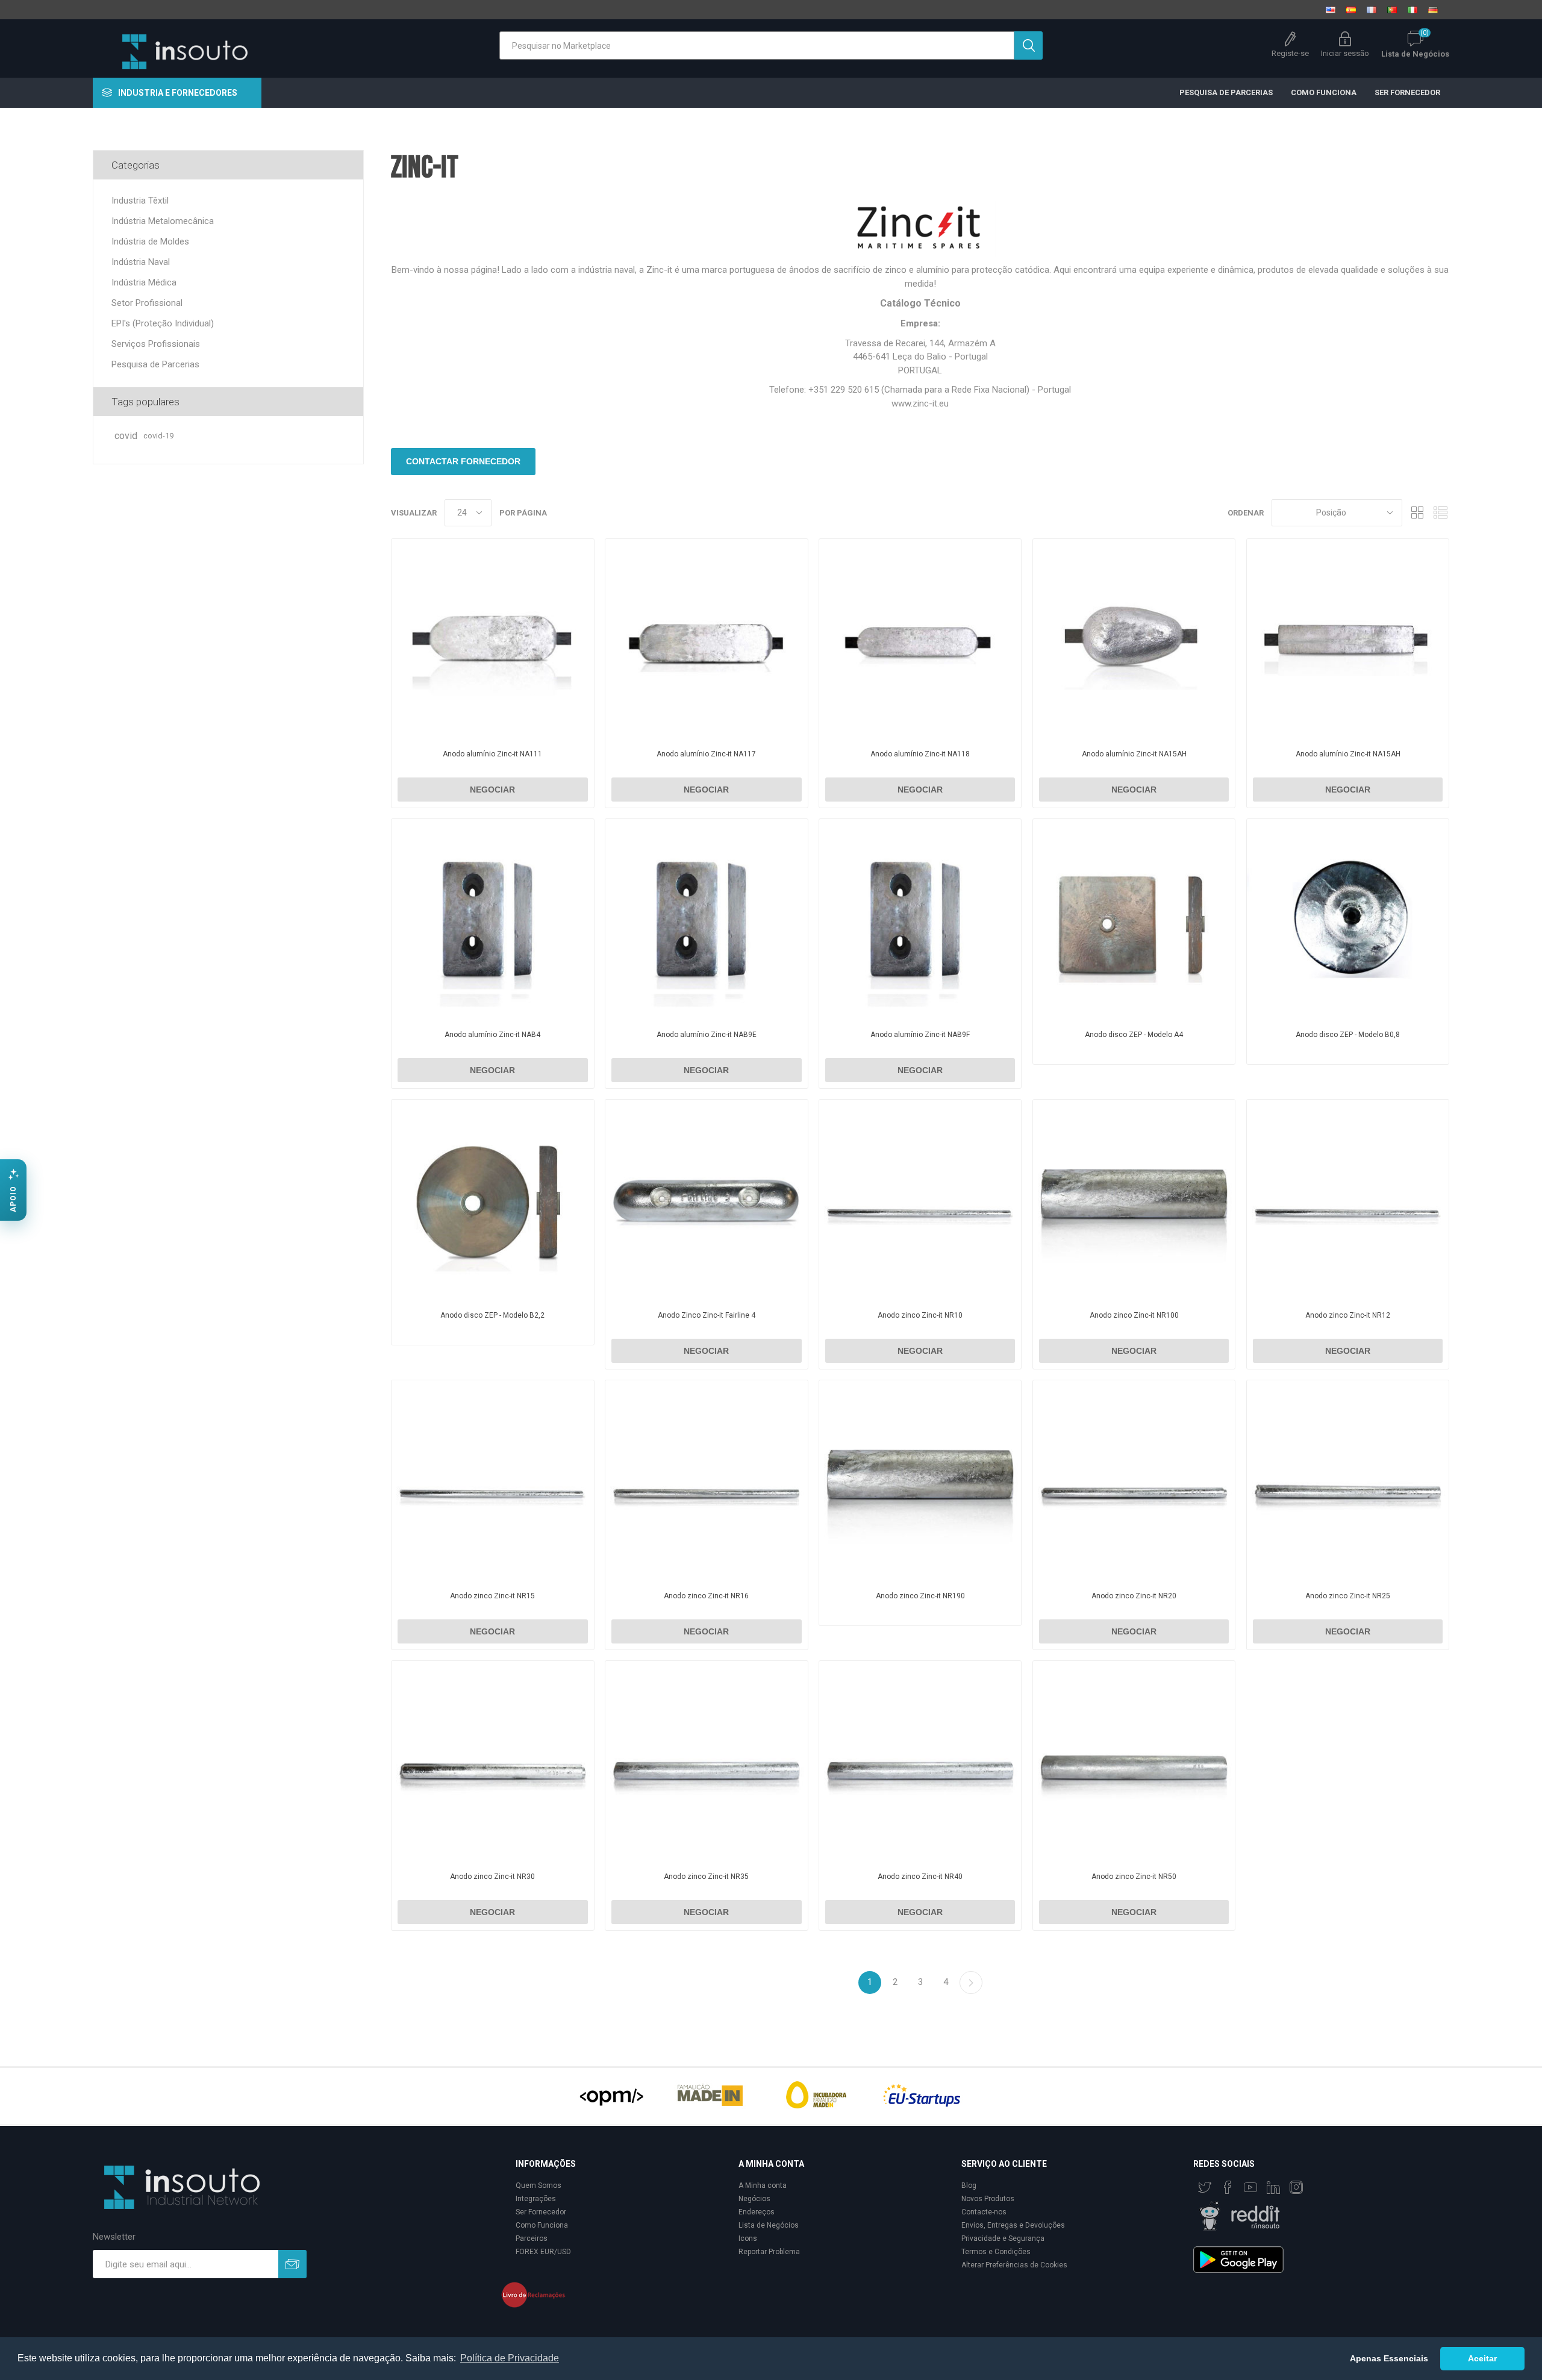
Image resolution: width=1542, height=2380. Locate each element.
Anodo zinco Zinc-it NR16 (706, 1596)
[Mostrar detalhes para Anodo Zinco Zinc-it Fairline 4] (706, 1201)
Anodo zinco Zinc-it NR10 (920, 1315)
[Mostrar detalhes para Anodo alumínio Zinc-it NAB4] (492, 920)
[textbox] (757, 45)
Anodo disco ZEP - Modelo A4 (1134, 1035)
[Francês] (1372, 10)
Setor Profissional (147, 303)
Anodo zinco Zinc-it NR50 (1134, 1877)
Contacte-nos (984, 2212)
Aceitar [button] (1482, 2358)
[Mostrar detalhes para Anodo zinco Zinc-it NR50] (1134, 1762)
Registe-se (1290, 53)
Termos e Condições (996, 2252)
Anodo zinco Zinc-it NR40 (920, 1877)
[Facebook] (1228, 2187)
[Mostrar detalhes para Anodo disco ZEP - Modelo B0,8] (1348, 920)
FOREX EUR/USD (543, 2252)
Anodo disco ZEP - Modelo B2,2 (492, 1315)
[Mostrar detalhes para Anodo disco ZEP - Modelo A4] (1134, 920)
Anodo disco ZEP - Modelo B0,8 (1348, 1035)
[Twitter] (1205, 2187)
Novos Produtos (988, 2199)
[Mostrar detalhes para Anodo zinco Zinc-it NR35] (706, 1762)
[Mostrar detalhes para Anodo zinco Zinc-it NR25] (1348, 1481)
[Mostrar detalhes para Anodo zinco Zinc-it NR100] (1134, 1201)
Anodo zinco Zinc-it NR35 (706, 1877)
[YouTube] (1250, 2187)
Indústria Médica (144, 282)
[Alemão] (1433, 10)
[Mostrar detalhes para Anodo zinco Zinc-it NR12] (1348, 1201)
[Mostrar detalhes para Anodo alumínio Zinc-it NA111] (492, 640)
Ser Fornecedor (541, 2212)
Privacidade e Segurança (1003, 2238)
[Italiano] (1412, 10)
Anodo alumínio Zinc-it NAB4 (492, 1035)
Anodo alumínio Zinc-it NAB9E (707, 1035)
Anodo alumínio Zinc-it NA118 (920, 754)
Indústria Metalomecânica (163, 221)
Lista (1440, 513)
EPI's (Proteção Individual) (163, 323)
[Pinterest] (1273, 2187)
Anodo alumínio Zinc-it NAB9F (920, 1035)
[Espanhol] (1351, 10)
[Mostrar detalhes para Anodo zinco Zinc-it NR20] (1134, 1481)
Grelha (1417, 513)
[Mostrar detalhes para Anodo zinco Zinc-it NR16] (706, 1481)
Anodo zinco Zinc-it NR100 (1134, 1315)
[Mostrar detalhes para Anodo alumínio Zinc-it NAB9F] (920, 920)
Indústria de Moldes (150, 241)
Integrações (536, 2199)
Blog (969, 2185)
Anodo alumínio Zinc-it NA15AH (1134, 754)
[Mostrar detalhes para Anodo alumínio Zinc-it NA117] (706, 640)
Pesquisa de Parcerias (155, 364)
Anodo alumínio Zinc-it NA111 (492, 754)
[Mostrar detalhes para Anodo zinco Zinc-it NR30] (492, 1762)
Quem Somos (538, 2185)
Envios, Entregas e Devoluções (1013, 2225)
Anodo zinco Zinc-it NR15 (492, 1596)
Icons (748, 2238)
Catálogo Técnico (920, 303)
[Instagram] (1296, 2187)
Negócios (754, 2199)
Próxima (971, 1983)
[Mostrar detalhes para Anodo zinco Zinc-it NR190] (920, 1481)
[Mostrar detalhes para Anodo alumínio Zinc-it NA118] (920, 640)
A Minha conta (763, 2185)
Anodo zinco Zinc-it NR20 (1134, 1596)
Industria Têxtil (140, 201)
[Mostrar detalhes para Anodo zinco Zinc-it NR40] (920, 1762)
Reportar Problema (769, 2252)
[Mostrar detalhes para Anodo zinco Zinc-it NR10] (920, 1201)
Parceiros (532, 2238)
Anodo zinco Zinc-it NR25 (1348, 1596)
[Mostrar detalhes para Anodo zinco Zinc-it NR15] (492, 1481)
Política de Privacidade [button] (510, 2358)
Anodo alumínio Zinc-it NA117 (706, 754)
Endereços (757, 2212)
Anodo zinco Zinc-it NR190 (920, 1596)
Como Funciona (542, 2225)
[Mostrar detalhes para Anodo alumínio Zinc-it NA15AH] (1134, 640)
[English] (1331, 10)
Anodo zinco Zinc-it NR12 (1348, 1315)
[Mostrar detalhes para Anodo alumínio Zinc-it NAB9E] (706, 920)
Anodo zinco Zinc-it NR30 (492, 1877)
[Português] (1392, 10)
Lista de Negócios (769, 2225)
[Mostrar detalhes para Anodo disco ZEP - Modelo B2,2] (492, 1201)
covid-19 (158, 436)
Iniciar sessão (1345, 53)
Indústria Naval (141, 262)
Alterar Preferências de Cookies (1014, 2265)
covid (126, 436)
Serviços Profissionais (156, 344)
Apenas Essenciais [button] (1389, 2358)
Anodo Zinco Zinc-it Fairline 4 (707, 1315)
